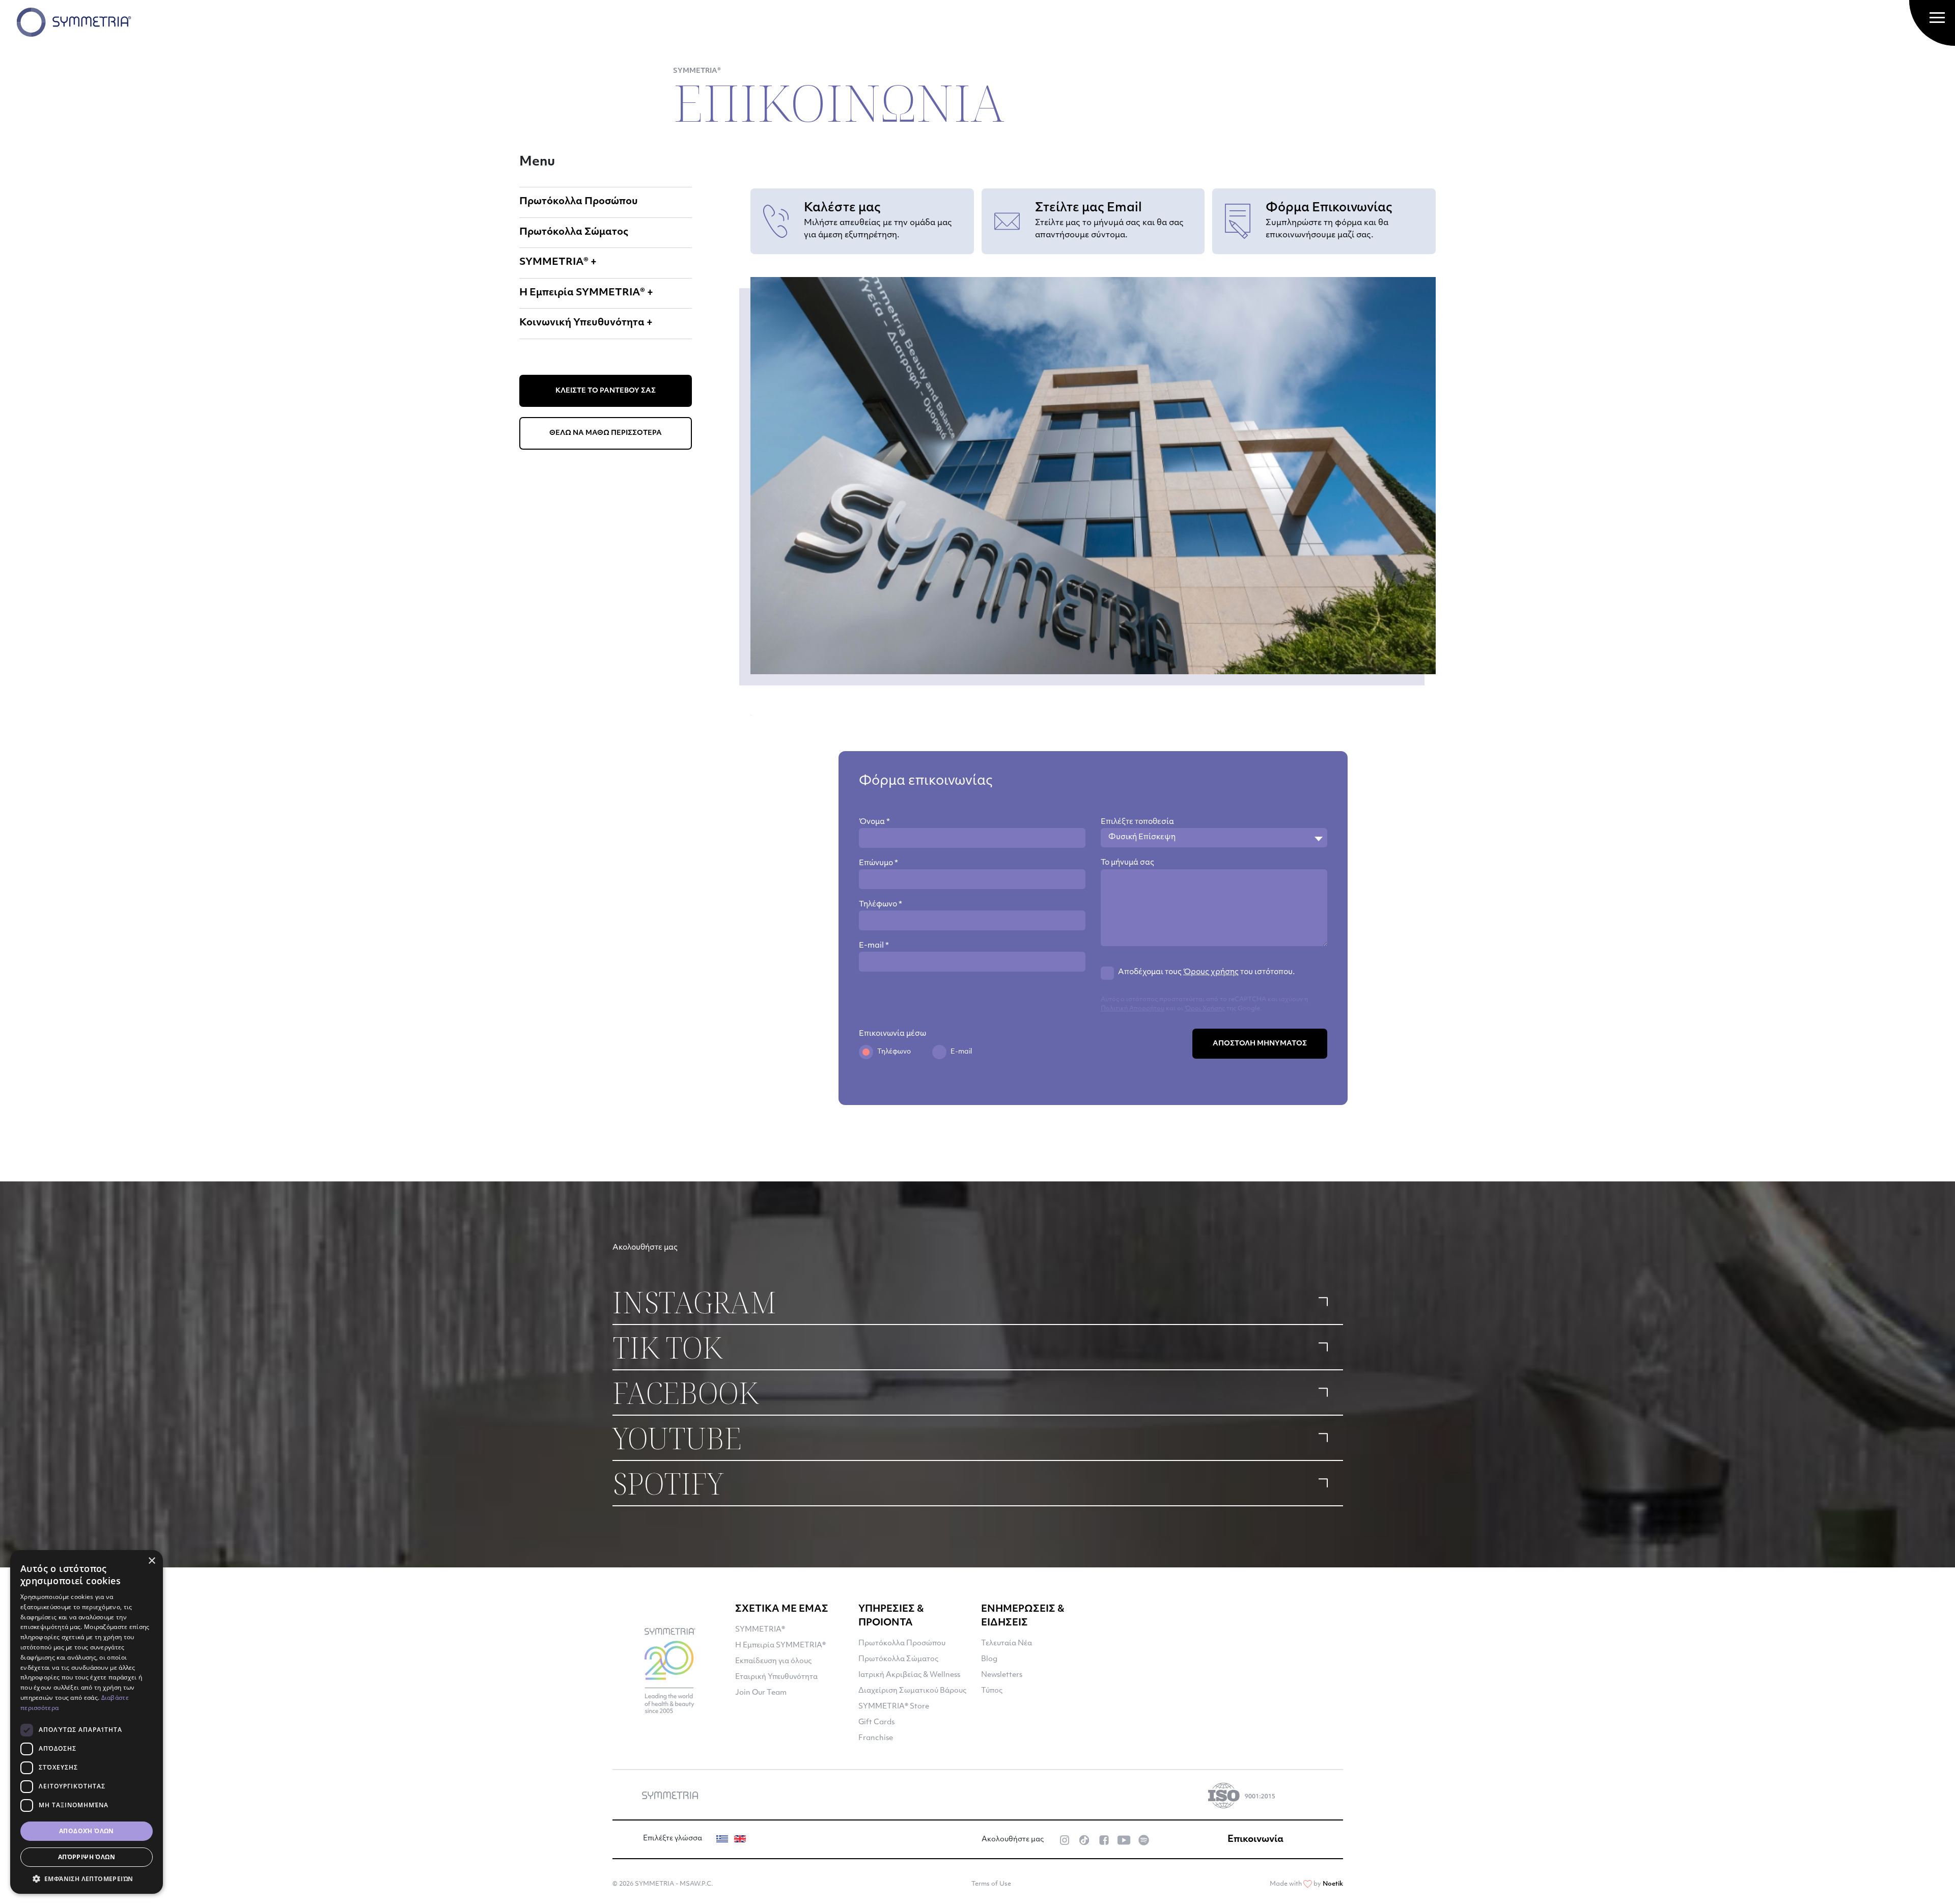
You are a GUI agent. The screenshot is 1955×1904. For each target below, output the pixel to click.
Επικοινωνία (1255, 1840)
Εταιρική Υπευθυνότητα (776, 1677)
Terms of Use (991, 1884)
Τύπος (992, 1691)
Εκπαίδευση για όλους (773, 1661)
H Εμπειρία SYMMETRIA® (780, 1646)
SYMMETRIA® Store (894, 1707)
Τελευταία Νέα (1007, 1644)
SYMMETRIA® (760, 1630)
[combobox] (1214, 838)
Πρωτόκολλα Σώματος (574, 232)
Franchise (876, 1738)
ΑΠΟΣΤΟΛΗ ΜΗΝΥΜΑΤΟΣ (1260, 1044)
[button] (87, 1879)
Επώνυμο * (878, 863)
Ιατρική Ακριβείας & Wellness (909, 1675)
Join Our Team (761, 1693)
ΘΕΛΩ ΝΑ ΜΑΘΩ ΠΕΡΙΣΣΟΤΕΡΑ (606, 433)
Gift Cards (876, 1722)
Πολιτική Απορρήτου (1133, 1009)
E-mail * (874, 946)
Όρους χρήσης (1211, 972)
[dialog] (87, 1722)
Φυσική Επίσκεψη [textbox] (1142, 837)
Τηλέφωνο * (881, 905)
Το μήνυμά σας (1127, 863)
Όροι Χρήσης (1205, 1009)
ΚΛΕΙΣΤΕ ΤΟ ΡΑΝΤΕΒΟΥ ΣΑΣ (606, 391)
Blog (989, 1659)
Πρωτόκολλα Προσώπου (579, 202)
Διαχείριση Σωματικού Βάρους (912, 1691)
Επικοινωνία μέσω (892, 1034)
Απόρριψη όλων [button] (87, 1857)
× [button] (151, 1561)
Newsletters (1002, 1675)
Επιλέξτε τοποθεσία (1137, 822)
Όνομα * (874, 822)
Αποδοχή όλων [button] (87, 1831)
